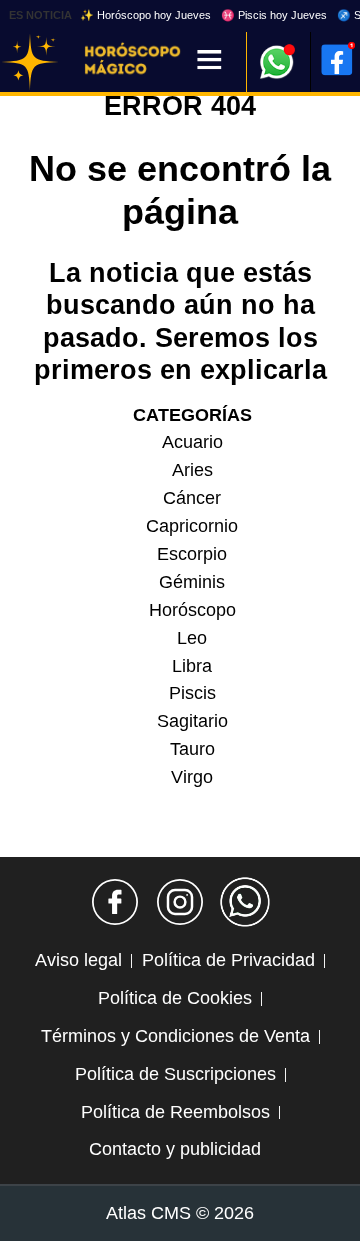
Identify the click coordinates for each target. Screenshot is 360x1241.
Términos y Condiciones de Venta (175, 1036)
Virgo (192, 777)
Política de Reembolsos (175, 1112)
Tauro (192, 749)
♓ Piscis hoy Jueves (274, 15)
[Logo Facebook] (337, 60)
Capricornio (192, 526)
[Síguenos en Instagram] (180, 902)
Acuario (192, 442)
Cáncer (192, 498)
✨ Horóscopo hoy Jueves (145, 15)
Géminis (192, 582)
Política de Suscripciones (175, 1074)
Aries (192, 470)
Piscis (192, 693)
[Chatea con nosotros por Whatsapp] (245, 902)
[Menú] (209, 61)
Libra (192, 666)
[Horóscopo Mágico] (30, 62)
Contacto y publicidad (175, 1149)
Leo (192, 638)
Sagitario (192, 721)
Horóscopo (192, 610)
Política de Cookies (175, 998)
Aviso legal (78, 960)
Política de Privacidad (228, 960)
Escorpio (192, 554)
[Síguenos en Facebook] (115, 902)
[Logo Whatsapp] (277, 52)
